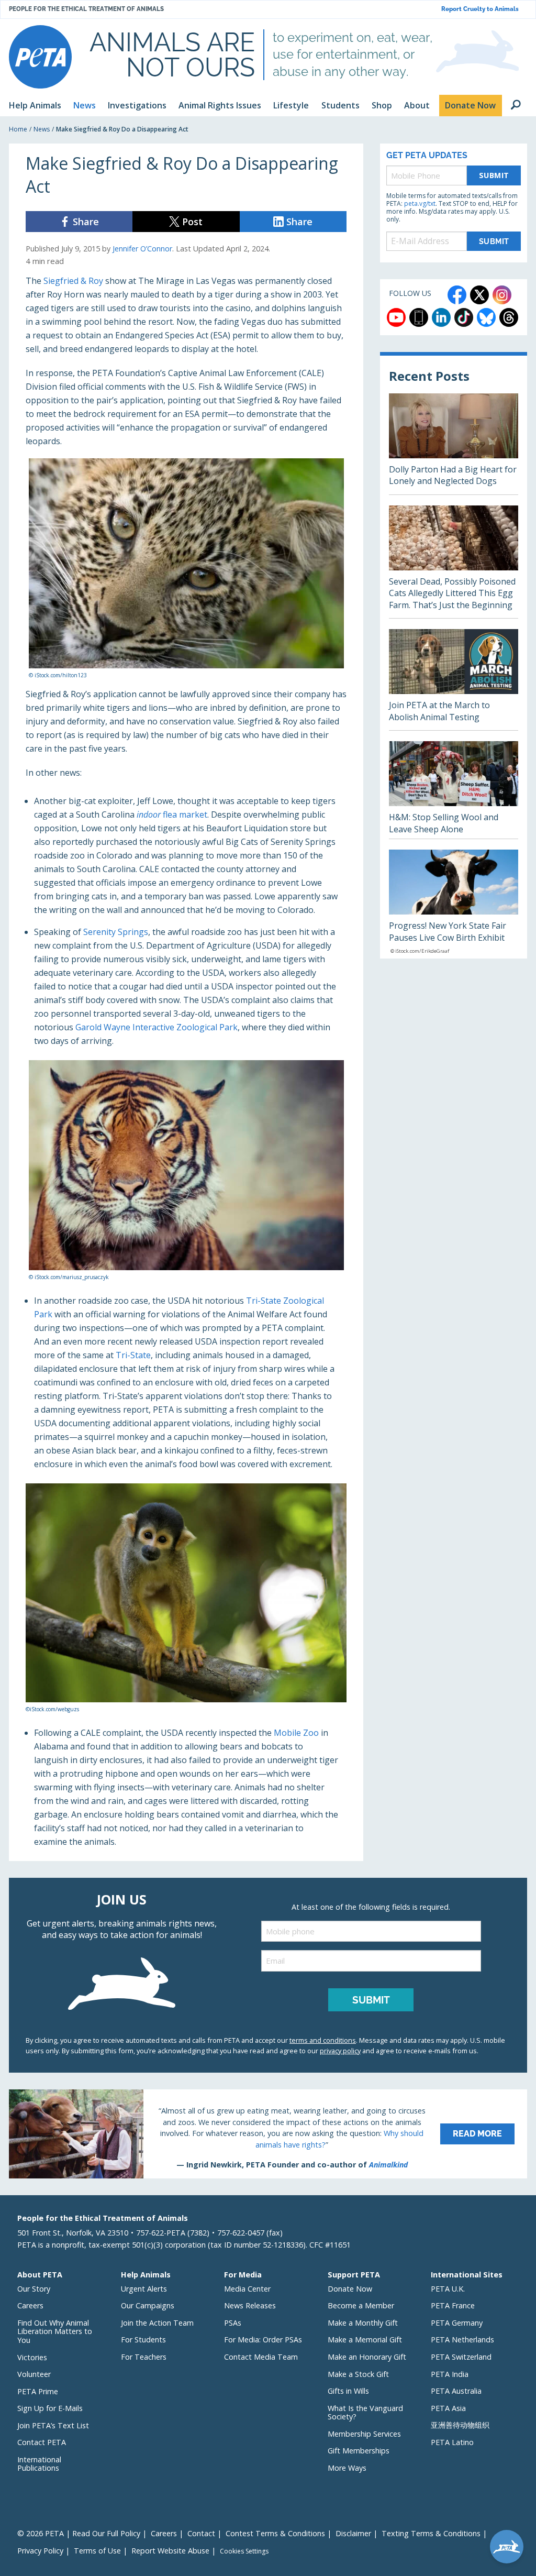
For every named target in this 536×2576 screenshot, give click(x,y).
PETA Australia (456, 2391)
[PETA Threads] (509, 317)
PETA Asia (448, 2408)
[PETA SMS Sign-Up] (419, 317)
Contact (201, 2533)
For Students (143, 2340)
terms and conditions (323, 2040)
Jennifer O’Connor (142, 249)
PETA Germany (457, 2323)
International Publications (39, 2464)
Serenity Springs (116, 932)
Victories (32, 2357)
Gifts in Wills (348, 2391)
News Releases (250, 2305)
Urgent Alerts (144, 2289)
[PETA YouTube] (396, 317)
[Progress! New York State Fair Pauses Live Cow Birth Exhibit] (454, 904)
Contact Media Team (261, 2357)
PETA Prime (38, 2391)
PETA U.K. (448, 2289)
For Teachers (144, 2357)
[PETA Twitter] (479, 295)
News (42, 129)
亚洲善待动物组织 (460, 2425)
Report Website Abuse (170, 2551)
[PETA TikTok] (464, 317)
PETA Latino (452, 2442)
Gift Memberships (359, 2451)
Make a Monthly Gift (363, 2323)
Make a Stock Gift (358, 2374)
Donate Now (350, 2289)
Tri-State (133, 1355)
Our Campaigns (148, 2305)
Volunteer (34, 2374)
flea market (172, 814)
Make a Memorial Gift (365, 2340)
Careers (30, 2305)
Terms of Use (97, 2551)
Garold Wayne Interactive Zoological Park (157, 1027)
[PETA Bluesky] (486, 317)
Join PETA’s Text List (53, 2425)
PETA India (450, 2374)
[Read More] (268, 2134)
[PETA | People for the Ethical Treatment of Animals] (40, 57)
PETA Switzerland (461, 2357)
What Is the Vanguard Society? (365, 2413)
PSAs (233, 2323)
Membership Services (364, 2434)
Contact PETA (42, 2442)
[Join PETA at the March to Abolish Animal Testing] (454, 680)
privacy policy (340, 2051)
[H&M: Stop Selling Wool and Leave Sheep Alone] (454, 790)
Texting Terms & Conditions (431, 2533)
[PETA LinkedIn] (441, 317)
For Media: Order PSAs (263, 2340)
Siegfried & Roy (73, 281)
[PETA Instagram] (502, 295)
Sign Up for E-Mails (50, 2408)
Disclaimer (353, 2533)
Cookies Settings (244, 2551)
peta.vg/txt (420, 203)
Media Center (247, 2289)
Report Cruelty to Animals (480, 9)
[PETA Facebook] (457, 295)
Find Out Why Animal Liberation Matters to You (55, 2331)
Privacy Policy (40, 2551)
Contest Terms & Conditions (275, 2533)
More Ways (347, 2468)
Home (18, 129)
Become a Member (361, 2305)
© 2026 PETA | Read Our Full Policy (79, 2533)
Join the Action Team (157, 2323)
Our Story (34, 2289)
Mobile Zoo (296, 1733)
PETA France (453, 2305)
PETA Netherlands (462, 2340)
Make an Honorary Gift (367, 2357)
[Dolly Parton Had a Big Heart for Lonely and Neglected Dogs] (454, 444)
